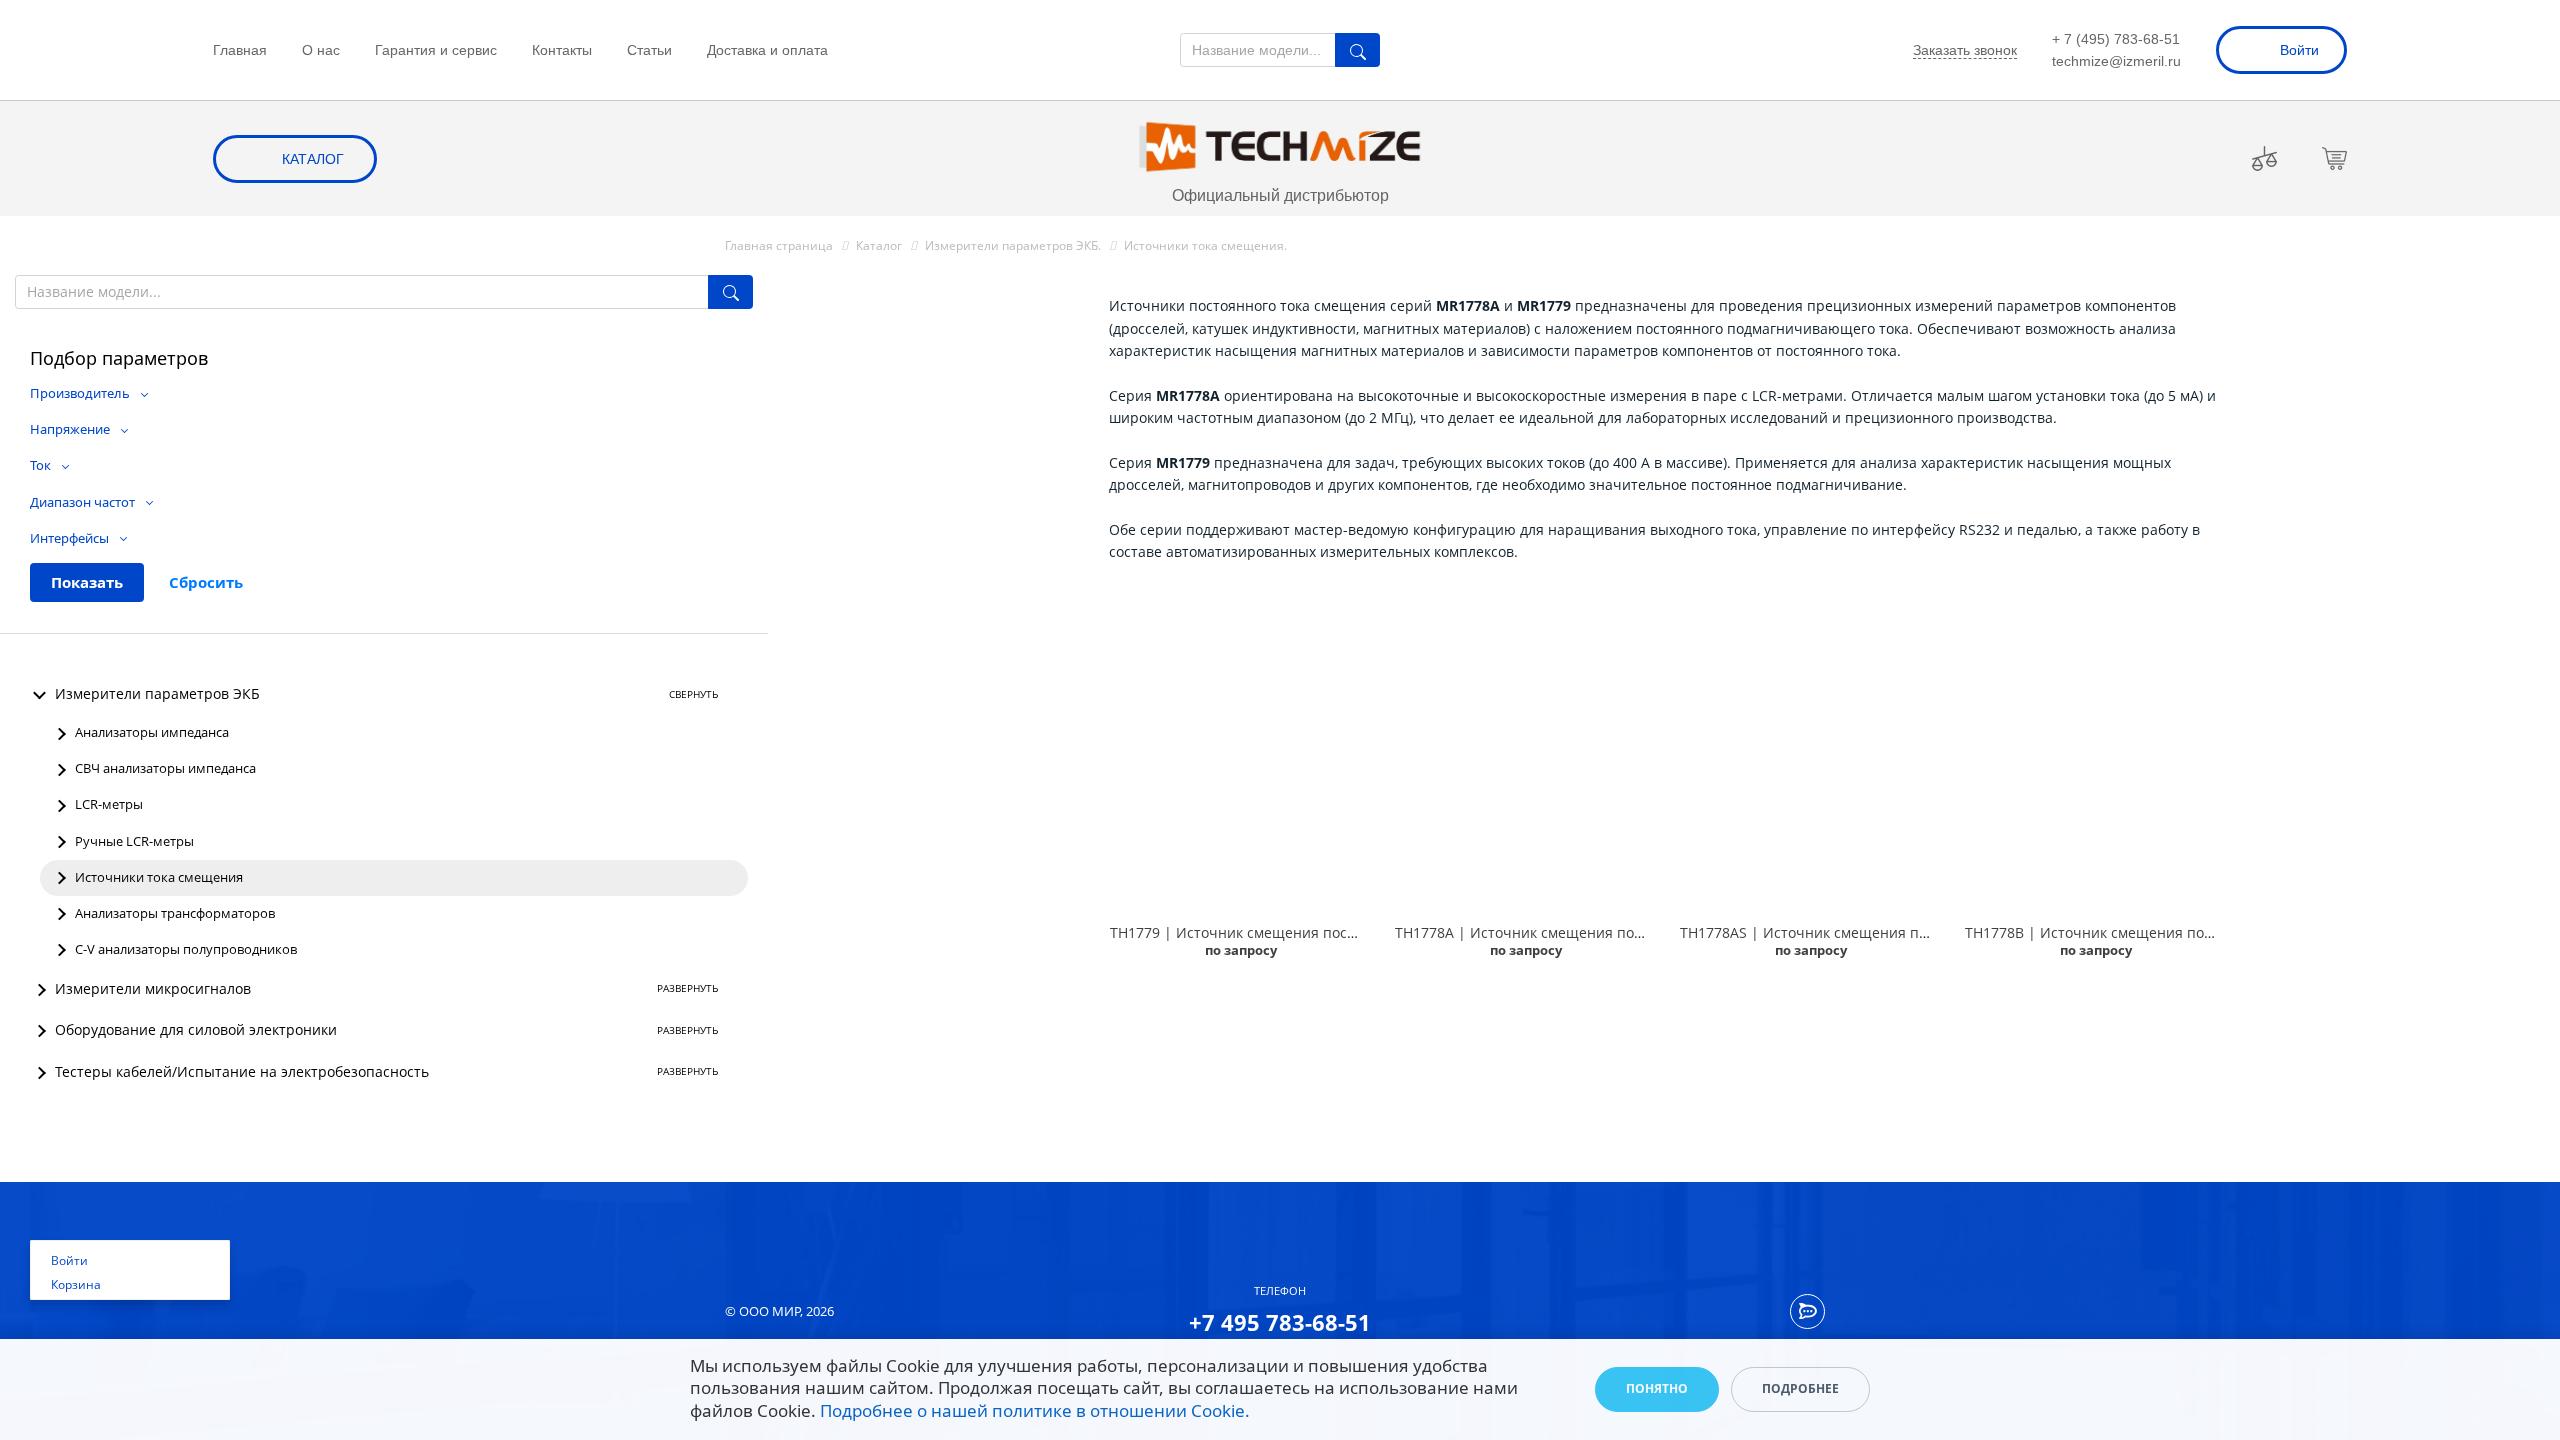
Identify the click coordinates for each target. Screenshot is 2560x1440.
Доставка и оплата (767, 50)
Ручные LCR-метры (134, 841)
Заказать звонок (1965, 50)
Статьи (649, 50)
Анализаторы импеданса (152, 732)
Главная (240, 50)
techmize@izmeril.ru (2116, 61)
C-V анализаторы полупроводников (186, 949)
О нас (321, 50)
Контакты (562, 50)
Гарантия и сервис (436, 50)
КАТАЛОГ (313, 159)
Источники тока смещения (159, 877)
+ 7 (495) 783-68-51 (2116, 39)
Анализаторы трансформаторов (175, 913)
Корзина (76, 1284)
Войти (2299, 50)
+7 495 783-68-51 (1280, 1322)
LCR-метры (109, 804)
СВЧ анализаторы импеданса (165, 768)
